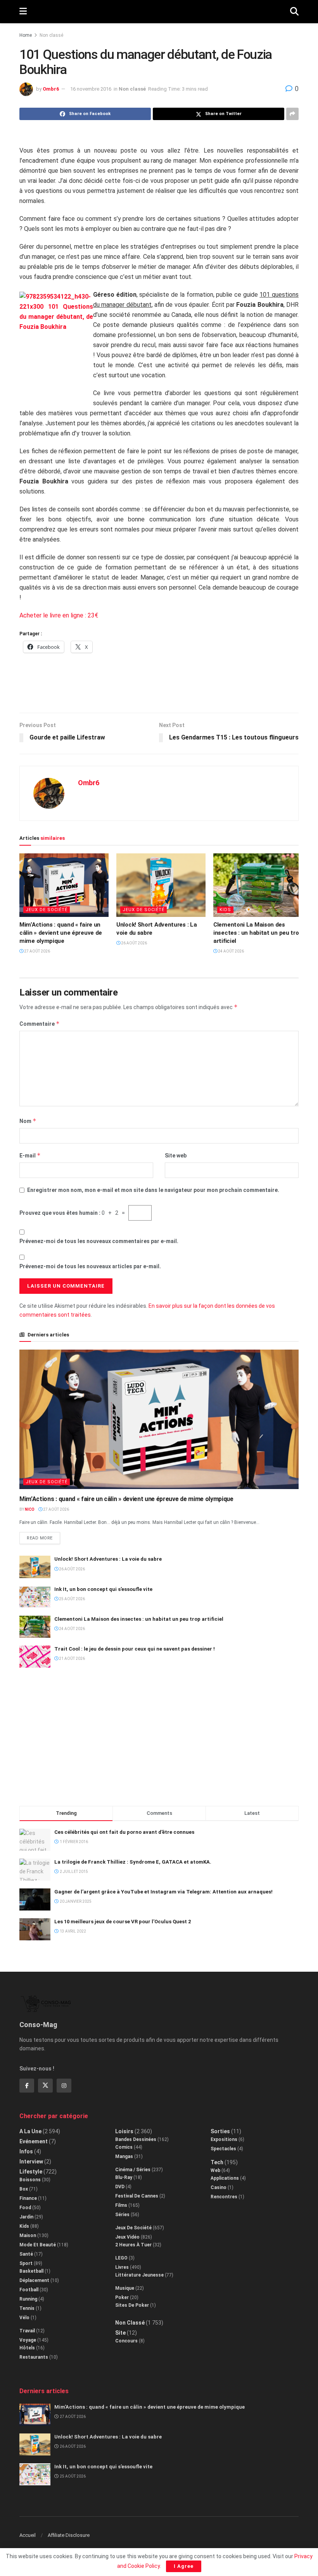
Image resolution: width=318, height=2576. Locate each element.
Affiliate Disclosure (69, 2535)
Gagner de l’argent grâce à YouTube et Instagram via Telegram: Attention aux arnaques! (163, 1892)
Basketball (31, 2271)
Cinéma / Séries (133, 2170)
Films (121, 2205)
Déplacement (34, 2280)
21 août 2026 (72, 1659)
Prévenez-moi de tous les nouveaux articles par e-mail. (90, 1266)
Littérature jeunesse (139, 2275)
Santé (26, 2254)
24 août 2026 (231, 951)
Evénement (34, 2141)
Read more (43, 1536)
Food (25, 2208)
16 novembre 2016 (91, 89)
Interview (31, 2162)
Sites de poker (132, 2305)
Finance (28, 2198)
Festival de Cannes (137, 2196)
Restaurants (34, 2357)
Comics (124, 2147)
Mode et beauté (38, 2245)
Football (29, 2290)
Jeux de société (47, 910)
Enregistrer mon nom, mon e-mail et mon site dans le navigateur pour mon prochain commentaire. (153, 1190)
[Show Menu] (23, 12)
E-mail (30, 1155)
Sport (26, 2263)
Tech (217, 2162)
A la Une (30, 2131)
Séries (122, 2215)
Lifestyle (31, 2172)
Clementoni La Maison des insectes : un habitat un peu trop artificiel (258, 933)
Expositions (224, 2139)
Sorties (220, 2131)
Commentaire (40, 1024)
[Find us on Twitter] (45, 2086)
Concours (126, 2341)
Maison (28, 2236)
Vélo (24, 2318)
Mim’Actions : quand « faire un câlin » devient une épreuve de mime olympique (61, 933)
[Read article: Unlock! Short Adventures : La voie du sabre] (161, 885)
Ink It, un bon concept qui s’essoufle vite (103, 1589)
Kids (225, 910)
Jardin (26, 2217)
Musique (125, 2288)
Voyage (28, 2340)
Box (24, 2189)
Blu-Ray (124, 2177)
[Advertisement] (159, 687)
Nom (28, 1121)
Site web (176, 1156)
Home (26, 35)
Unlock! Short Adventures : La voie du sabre (108, 1559)
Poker (122, 2297)
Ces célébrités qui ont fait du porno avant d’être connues (124, 1832)
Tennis (27, 2308)
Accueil (28, 2535)
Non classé (51, 35)
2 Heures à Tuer (133, 2245)
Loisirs (124, 2131)
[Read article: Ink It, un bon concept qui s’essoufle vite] (35, 1597)
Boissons (30, 2180)
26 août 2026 (134, 943)
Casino (219, 2187)
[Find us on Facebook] (27, 2086)
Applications (225, 2178)
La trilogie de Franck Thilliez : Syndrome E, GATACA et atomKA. (133, 1862)
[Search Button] (294, 12)
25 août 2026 (72, 1599)
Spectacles (223, 2149)
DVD (120, 2187)
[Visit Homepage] (158, 12)
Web (215, 2170)
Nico (30, 1509)
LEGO (121, 2258)
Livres (122, 2267)
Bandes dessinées (136, 2139)
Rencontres (224, 2197)
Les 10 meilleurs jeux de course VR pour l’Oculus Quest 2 (123, 1922)
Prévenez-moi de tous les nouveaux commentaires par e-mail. (99, 1241)
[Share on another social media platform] (292, 114)
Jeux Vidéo (127, 2237)
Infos (26, 2151)
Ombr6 (51, 89)
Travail (27, 2331)
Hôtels (27, 2348)
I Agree (184, 2566)
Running (28, 2299)
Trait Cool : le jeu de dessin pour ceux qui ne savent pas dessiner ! (135, 1649)
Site (120, 2333)
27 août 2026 (37, 951)
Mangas (124, 2156)
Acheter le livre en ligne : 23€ (59, 615)
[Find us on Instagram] (64, 2086)
